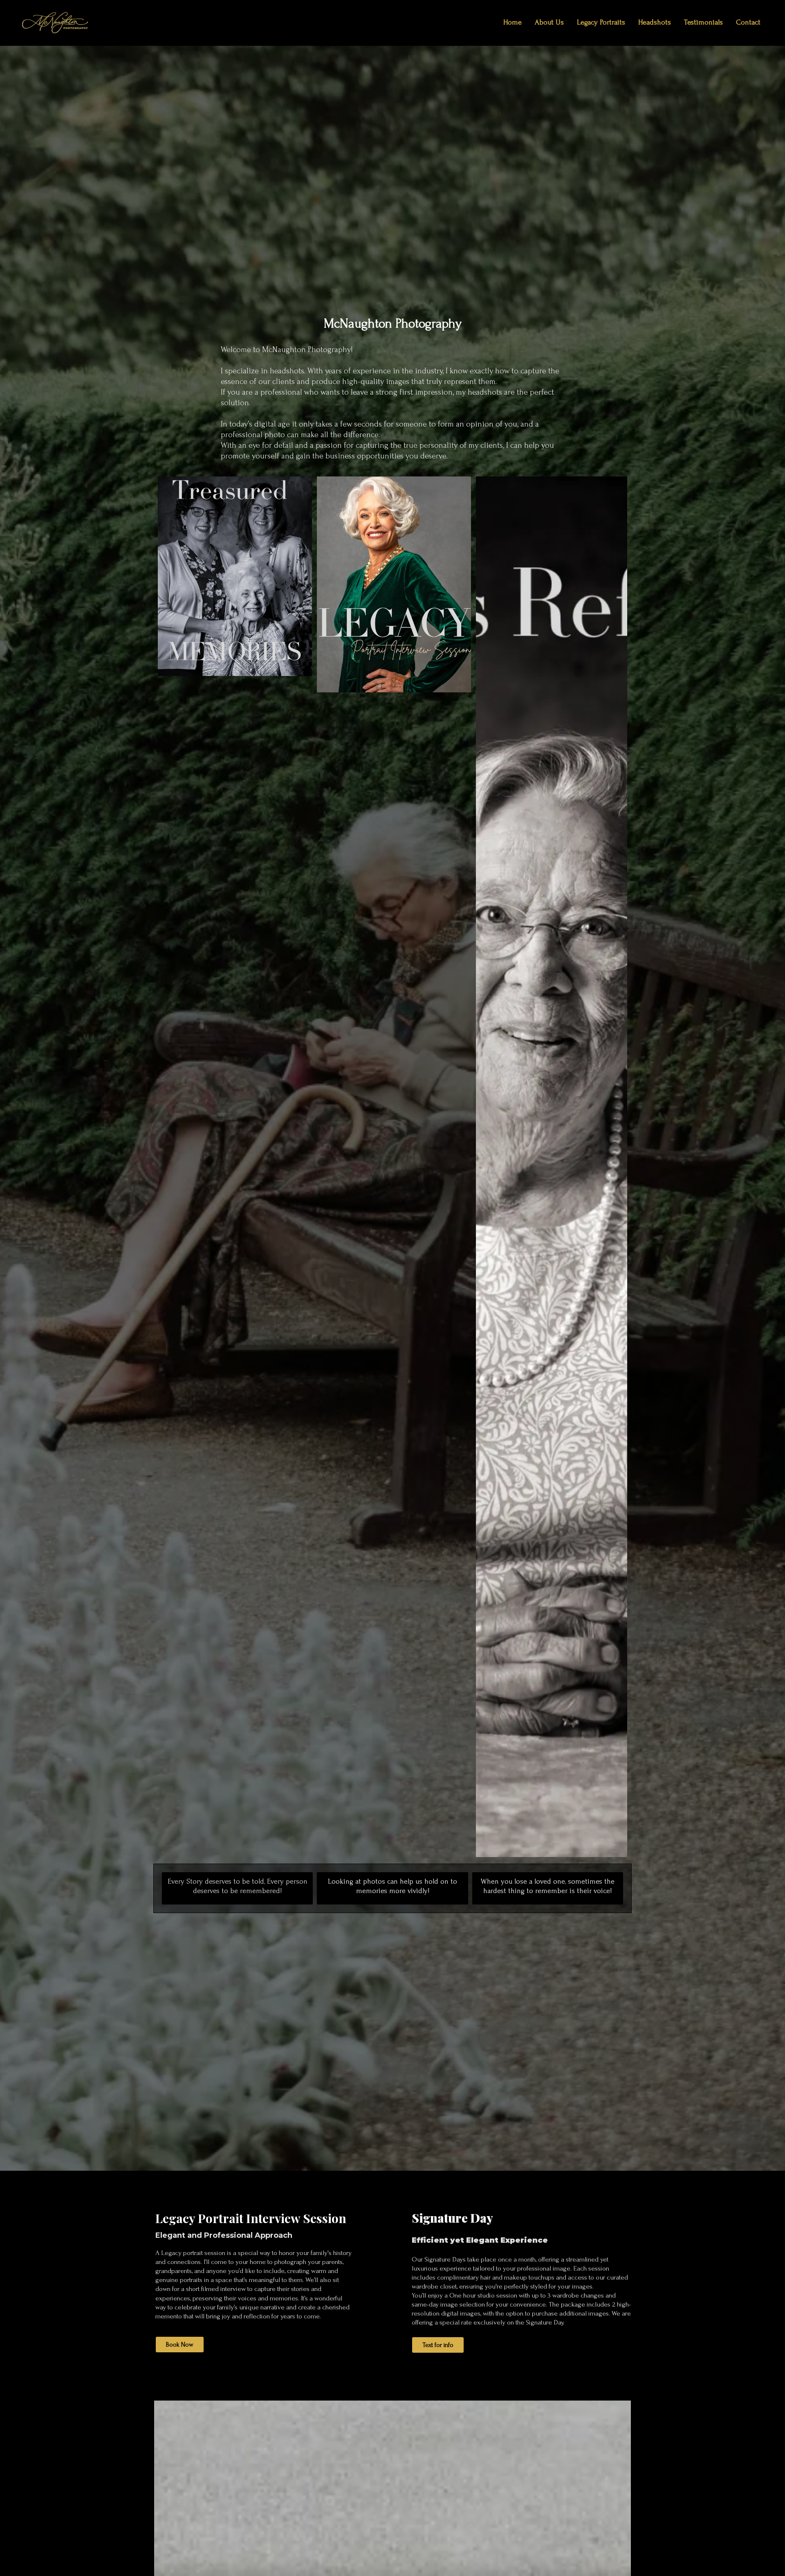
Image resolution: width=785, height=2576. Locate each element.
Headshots (655, 22)
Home (512, 22)
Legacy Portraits (601, 22)
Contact (748, 22)
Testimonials (703, 22)
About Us (549, 22)
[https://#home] (55, 22)
